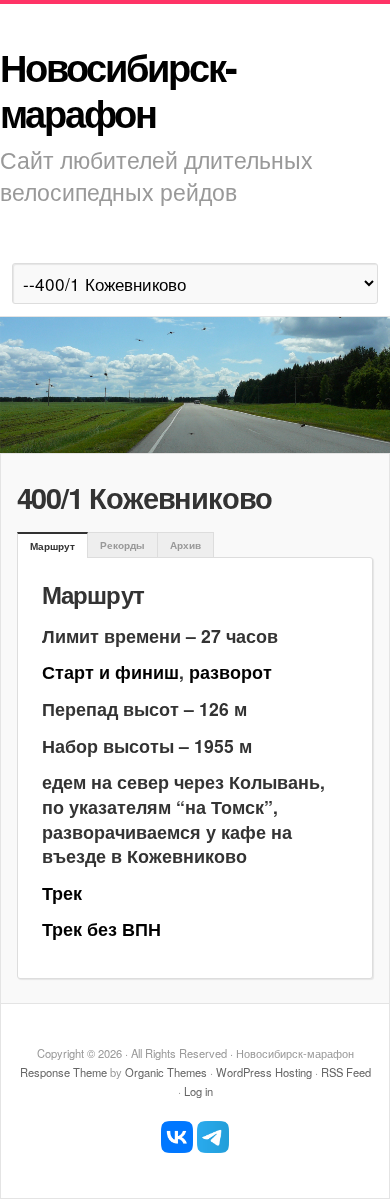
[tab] (52, 546)
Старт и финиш (110, 671)
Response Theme (63, 1072)
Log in (198, 1091)
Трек (62, 892)
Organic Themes (166, 1072)
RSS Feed (346, 1072)
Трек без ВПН (101, 928)
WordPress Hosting (264, 1072)
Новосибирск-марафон (118, 89)
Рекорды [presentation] (122, 545)
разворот (230, 671)
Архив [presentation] (185, 545)
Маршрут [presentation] (52, 546)
